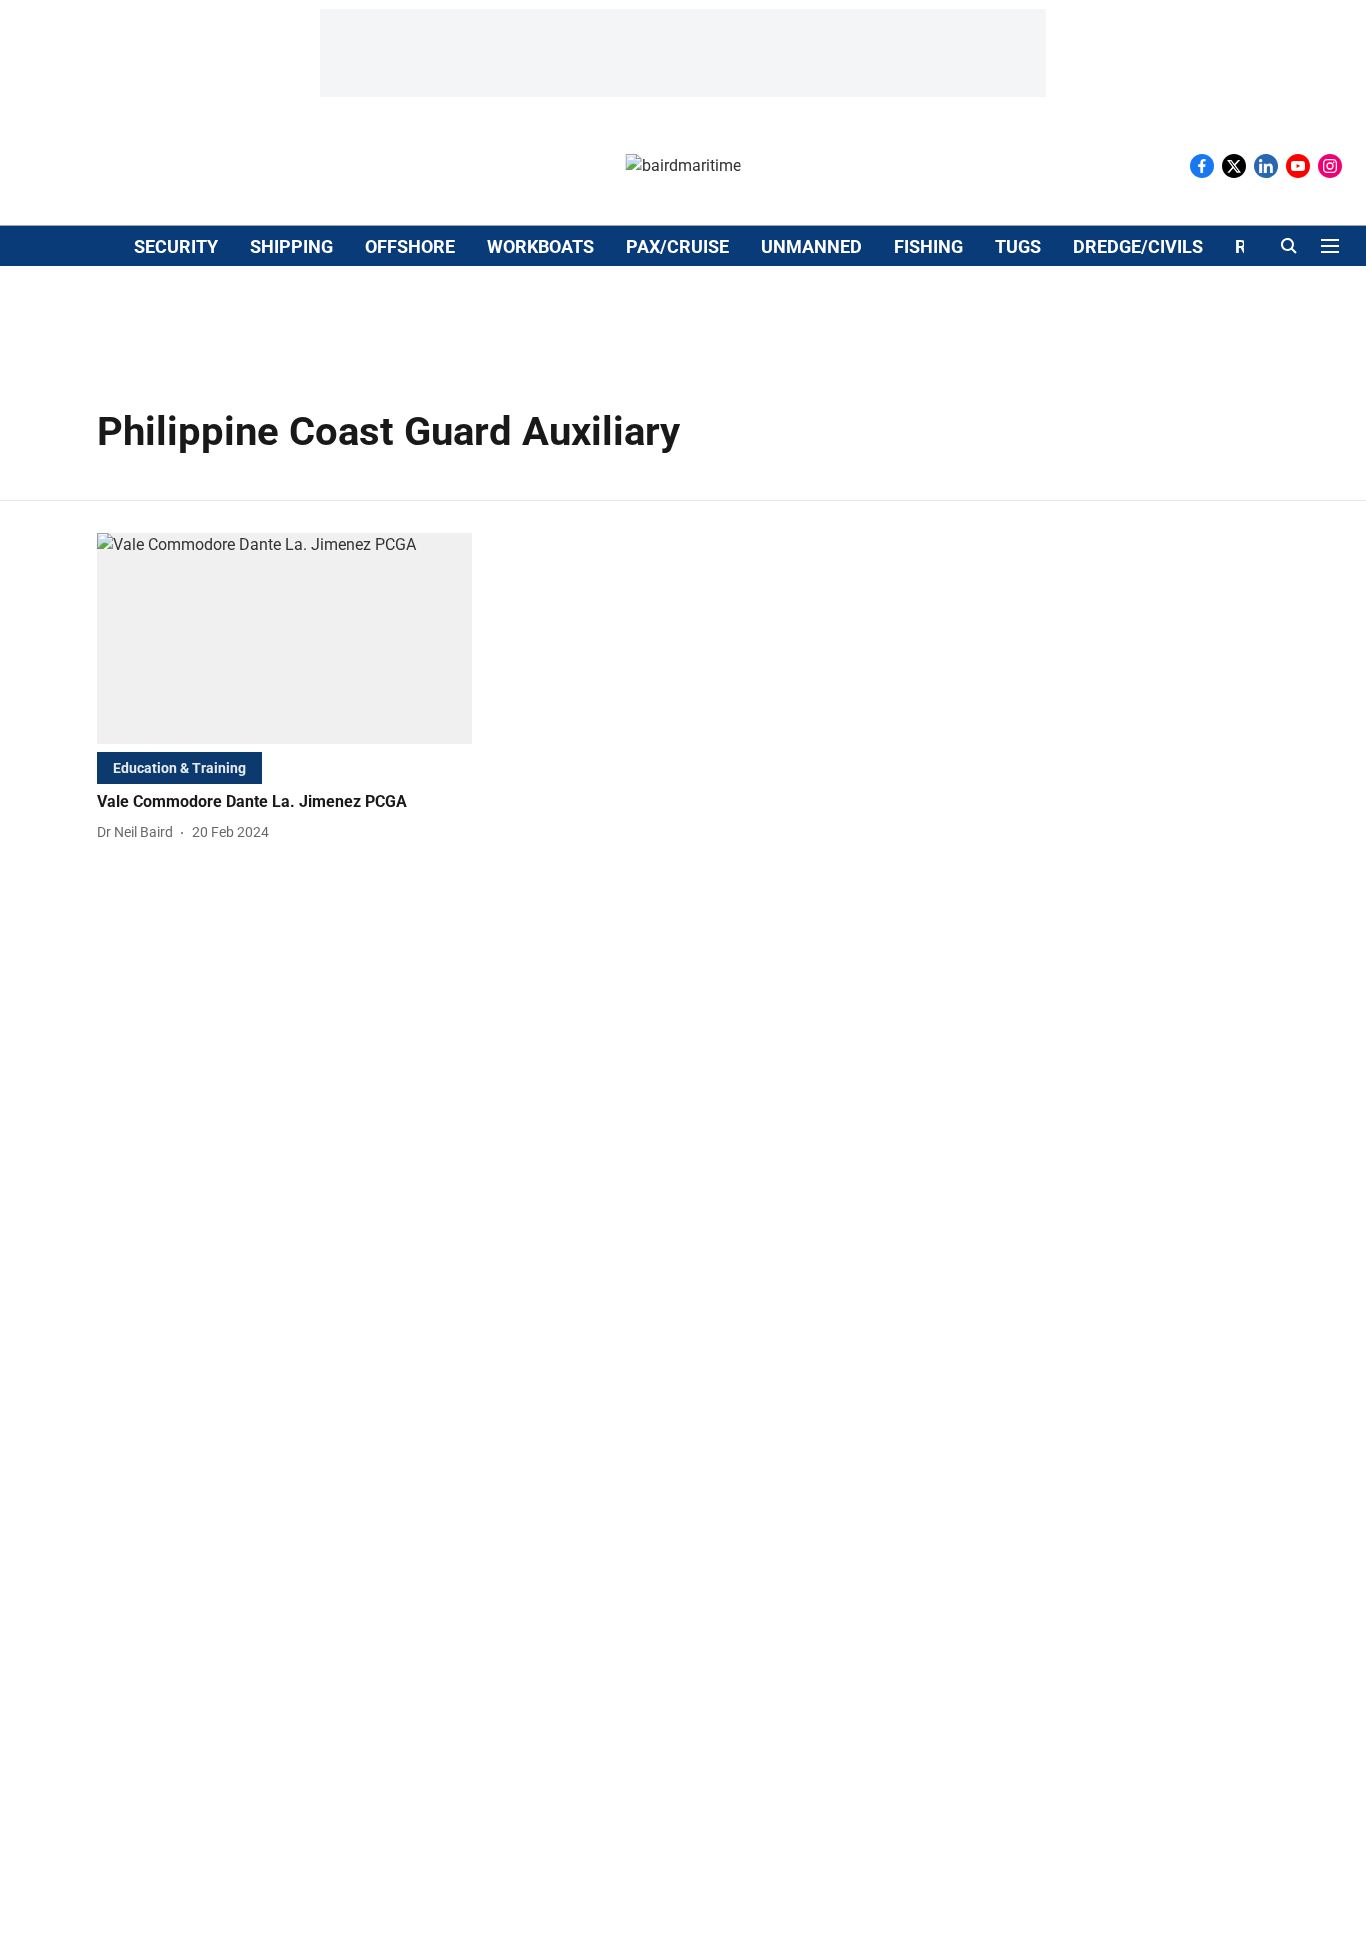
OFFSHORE (410, 246)
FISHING (928, 246)
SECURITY (176, 246)
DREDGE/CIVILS (1138, 246)
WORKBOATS (540, 246)
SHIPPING (291, 246)
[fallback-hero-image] (284, 638)
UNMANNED (811, 246)
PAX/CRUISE (677, 246)
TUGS (1018, 246)
